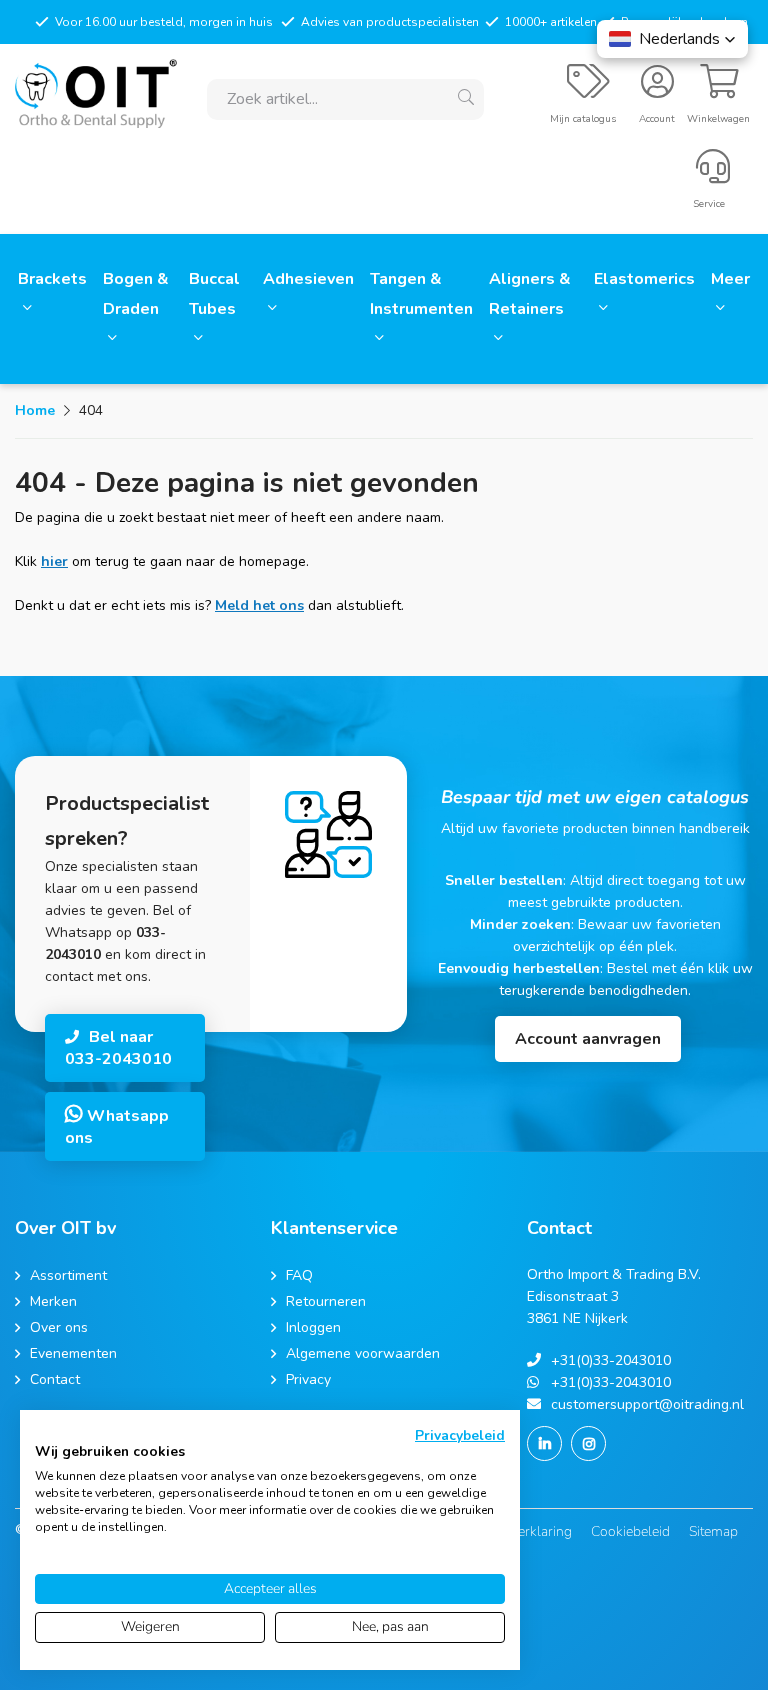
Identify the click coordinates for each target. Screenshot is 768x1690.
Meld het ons (259, 605)
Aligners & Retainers (530, 294)
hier (54, 561)
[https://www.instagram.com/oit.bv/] (588, 1443)
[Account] (657, 90)
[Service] (713, 175)
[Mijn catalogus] (588, 90)
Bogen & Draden (136, 294)
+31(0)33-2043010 (611, 1360)
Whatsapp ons (117, 1127)
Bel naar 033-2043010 (118, 1048)
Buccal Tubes (214, 294)
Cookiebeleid (630, 1531)
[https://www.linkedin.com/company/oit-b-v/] (544, 1443)
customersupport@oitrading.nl (647, 1404)
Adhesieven (308, 279)
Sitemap (713, 1531)
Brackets (52, 279)
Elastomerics (644, 279)
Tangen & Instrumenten (421, 294)
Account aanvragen (588, 1039)
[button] (672, 39)
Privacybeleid (460, 1435)
